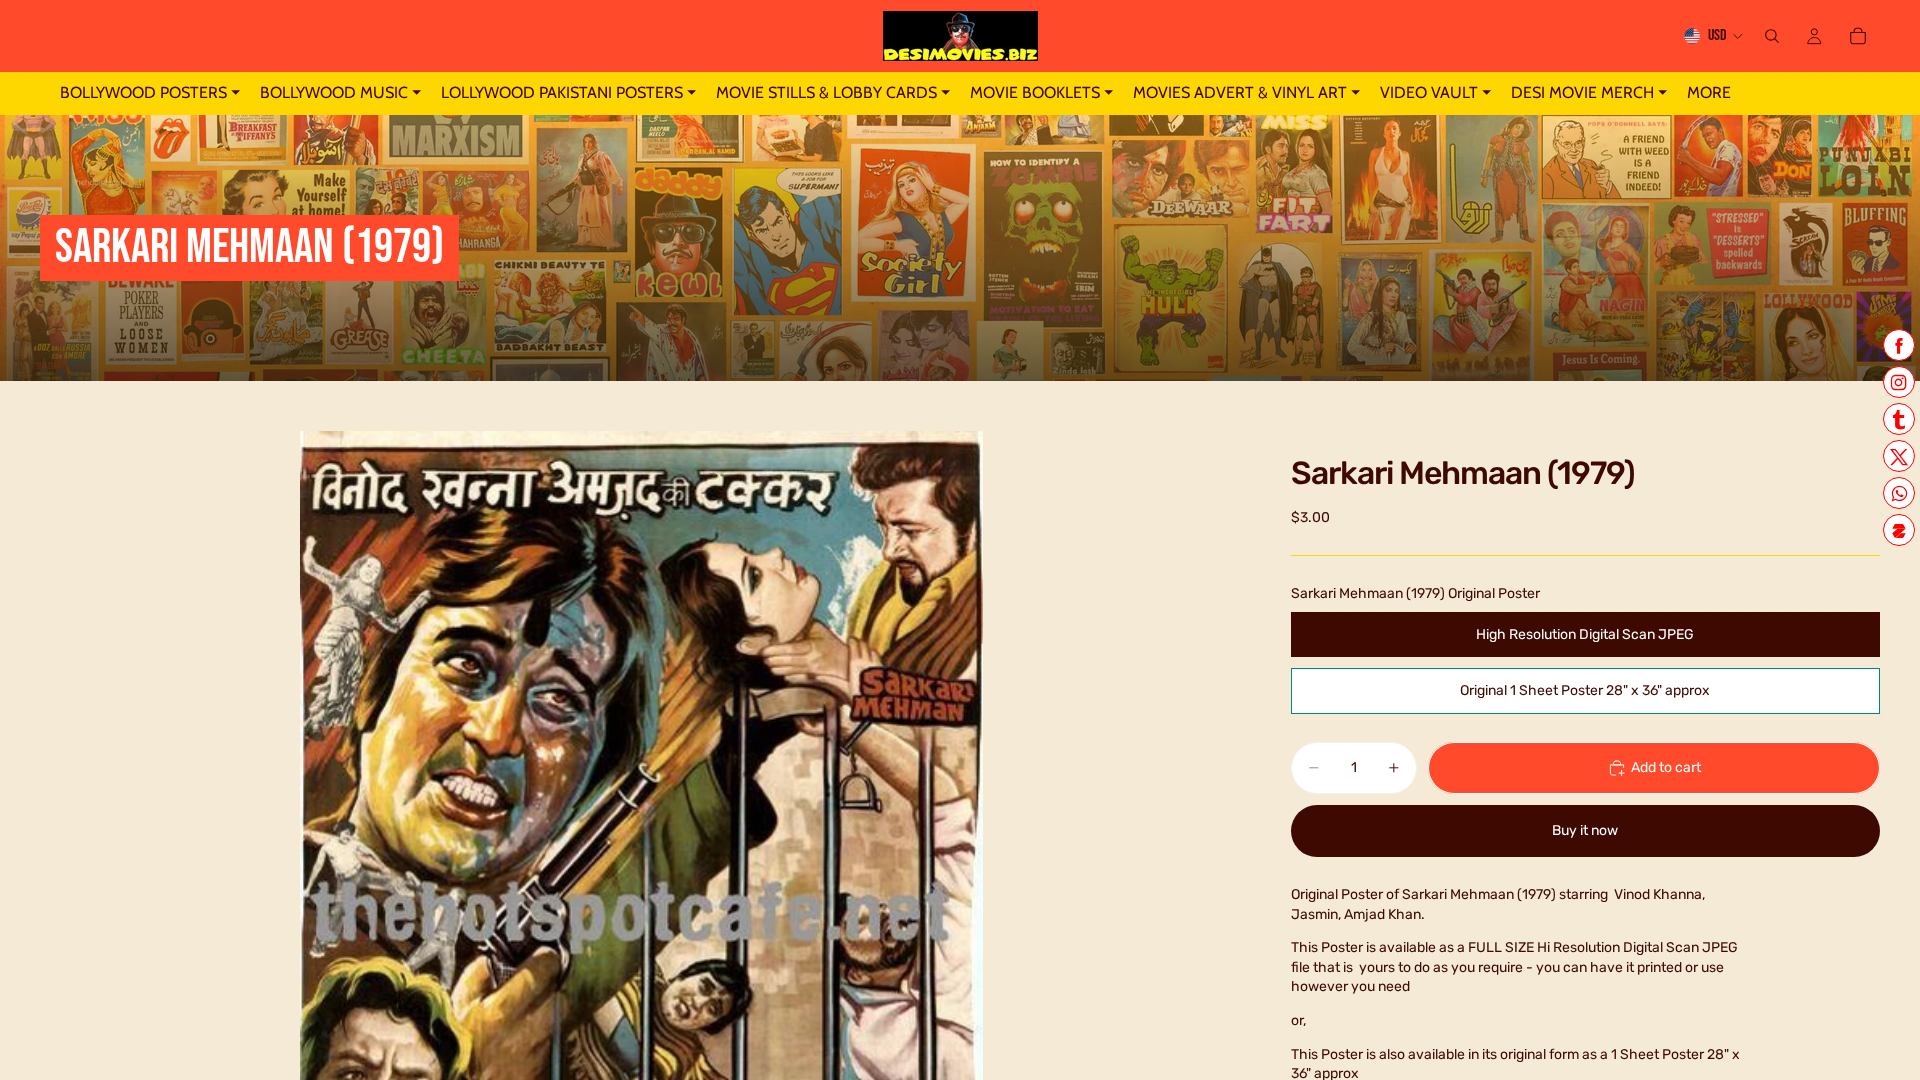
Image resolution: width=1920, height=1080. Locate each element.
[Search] (1772, 36)
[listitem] (1709, 93)
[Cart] (1858, 36)
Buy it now (1585, 830)
